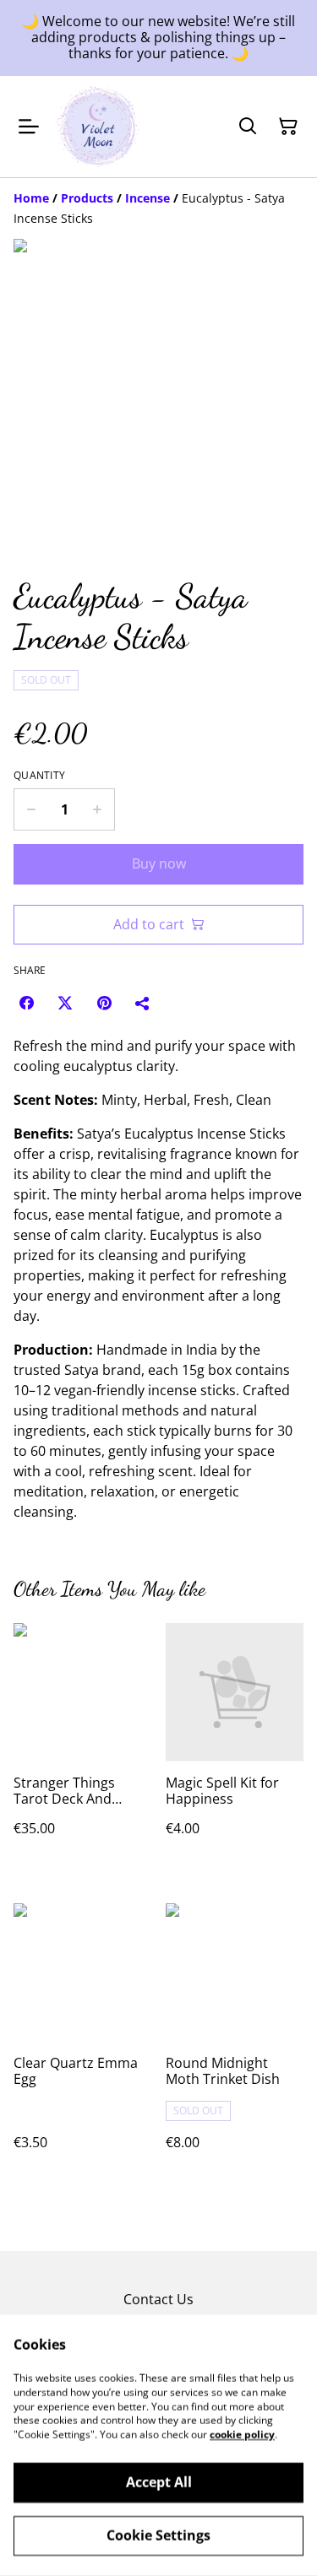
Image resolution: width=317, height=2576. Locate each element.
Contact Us (158, 2299)
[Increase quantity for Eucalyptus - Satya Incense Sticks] (98, 809)
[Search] (248, 127)
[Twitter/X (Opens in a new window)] (65, 1003)
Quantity (39, 776)
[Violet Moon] (98, 127)
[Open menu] (29, 127)
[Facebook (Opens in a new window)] (26, 1003)
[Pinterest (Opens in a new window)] (104, 1003)
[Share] (143, 1003)
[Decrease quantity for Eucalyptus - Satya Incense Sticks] (31, 809)
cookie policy (242, 2435)
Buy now (159, 863)
